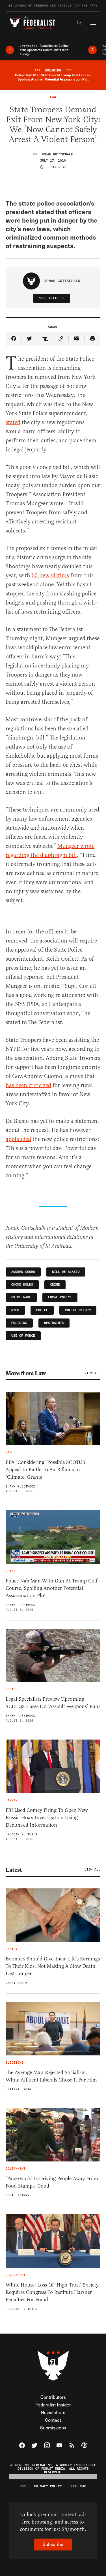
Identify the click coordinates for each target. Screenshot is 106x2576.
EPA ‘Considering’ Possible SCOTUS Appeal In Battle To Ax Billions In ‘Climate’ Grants (46, 1470)
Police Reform (78, 1310)
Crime (55, 1285)
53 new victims (50, 575)
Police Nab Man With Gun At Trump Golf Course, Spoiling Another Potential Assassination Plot (52, 1588)
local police (60, 1297)
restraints (54, 1323)
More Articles (52, 298)
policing (19, 1323)
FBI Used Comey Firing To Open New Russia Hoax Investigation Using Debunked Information (47, 1818)
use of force (23, 1336)
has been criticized (28, 1085)
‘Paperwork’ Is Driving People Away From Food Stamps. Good (52, 2182)
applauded (18, 1139)
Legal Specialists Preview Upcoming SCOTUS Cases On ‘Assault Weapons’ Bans (53, 1703)
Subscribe (53, 2544)
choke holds (22, 1285)
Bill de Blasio (66, 1272)
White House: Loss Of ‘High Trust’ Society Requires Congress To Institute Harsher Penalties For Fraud (52, 2292)
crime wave (21, 1297)
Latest (14, 1870)
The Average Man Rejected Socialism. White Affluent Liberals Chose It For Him (51, 2076)
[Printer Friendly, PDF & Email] (92, 339)
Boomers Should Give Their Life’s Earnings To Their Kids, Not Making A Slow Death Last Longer (53, 1966)
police (42, 1310)
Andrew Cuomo (23, 1272)
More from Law (26, 1373)
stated (13, 422)
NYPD (15, 1310)
